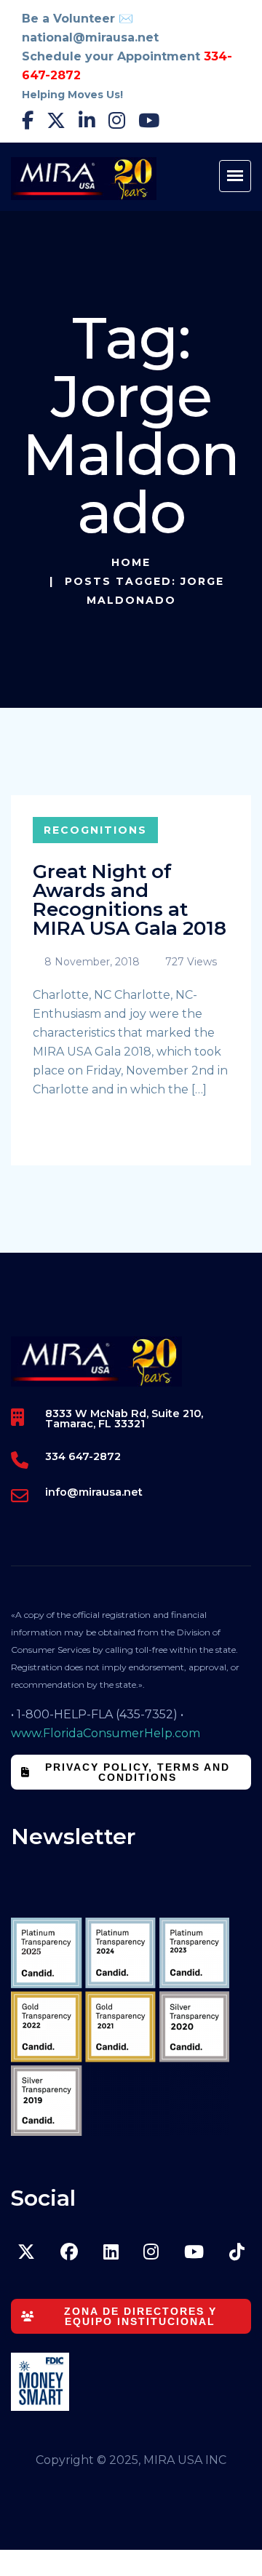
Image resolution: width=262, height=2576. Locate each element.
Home (131, 562)
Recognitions (95, 830)
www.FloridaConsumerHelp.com (106, 1733)
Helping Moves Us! (72, 95)
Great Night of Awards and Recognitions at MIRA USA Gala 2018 (130, 900)
